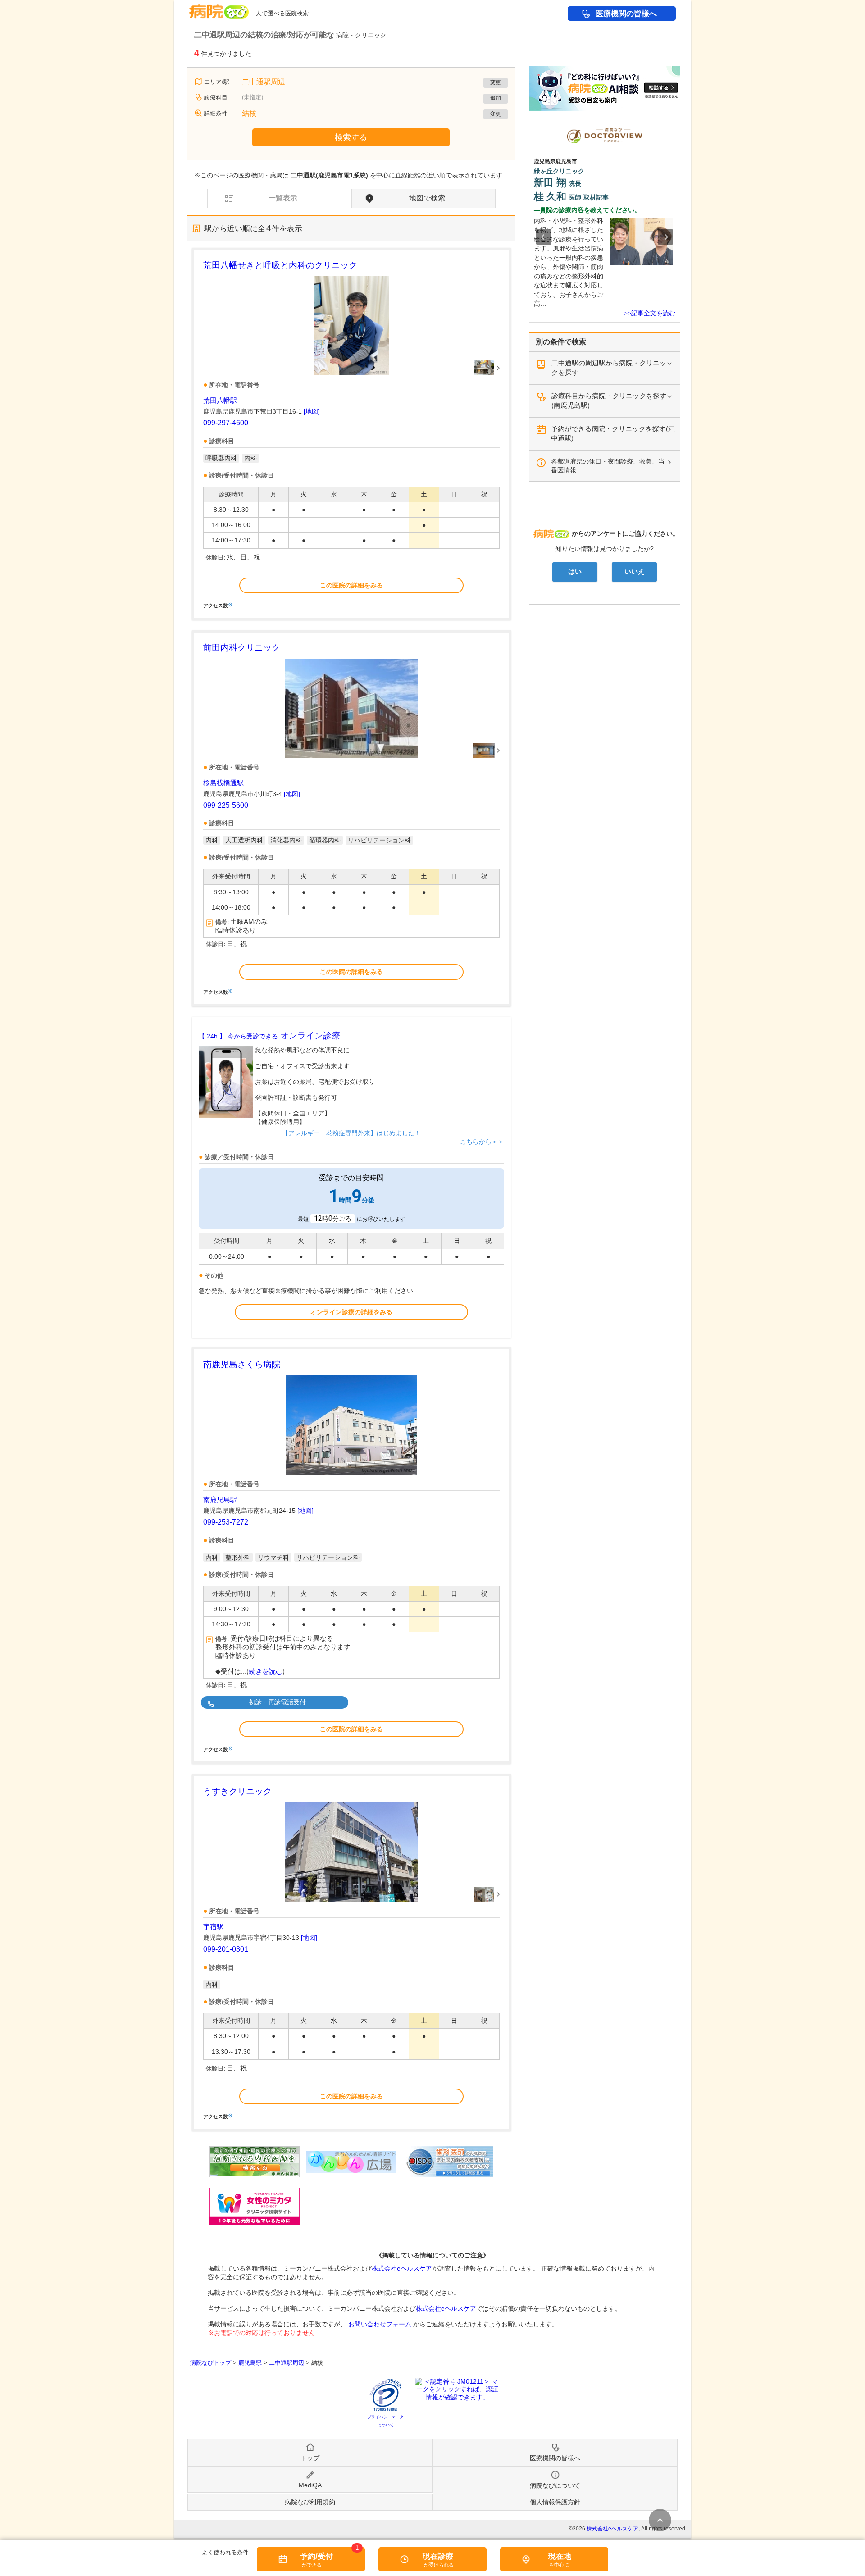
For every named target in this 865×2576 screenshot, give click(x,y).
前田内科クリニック (242, 648)
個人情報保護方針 (555, 2502)
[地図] (312, 411)
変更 (496, 82)
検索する (351, 137)
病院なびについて (555, 2485)
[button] (544, 237)
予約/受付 (316, 2556)
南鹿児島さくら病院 (242, 1364)
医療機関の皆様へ (626, 14)
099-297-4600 (226, 423)
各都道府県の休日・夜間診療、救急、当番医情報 (608, 466)
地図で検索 (427, 198)
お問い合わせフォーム (380, 2324)
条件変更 (660, 2520)
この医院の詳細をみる (351, 585)
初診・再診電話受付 (278, 1702)
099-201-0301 (226, 1949)
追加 (496, 98)
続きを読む (266, 1671)
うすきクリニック (237, 1791)
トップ (310, 2458)
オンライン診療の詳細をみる (351, 1312)
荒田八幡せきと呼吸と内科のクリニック (280, 265)
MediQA (310, 2485)
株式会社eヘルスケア (402, 2268)
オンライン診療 (269, 1035)
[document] (351, 433)
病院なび (219, 8)
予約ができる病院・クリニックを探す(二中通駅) (613, 433)
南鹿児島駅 (220, 1500)
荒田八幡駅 (220, 400)
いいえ (635, 572)
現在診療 (438, 2556)
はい (575, 572)
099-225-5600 (226, 805)
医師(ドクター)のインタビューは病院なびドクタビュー (680, 124)
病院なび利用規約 (310, 2502)
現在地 (560, 2556)
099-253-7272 (226, 1522)
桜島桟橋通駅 (223, 783)
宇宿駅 (213, 1927)
